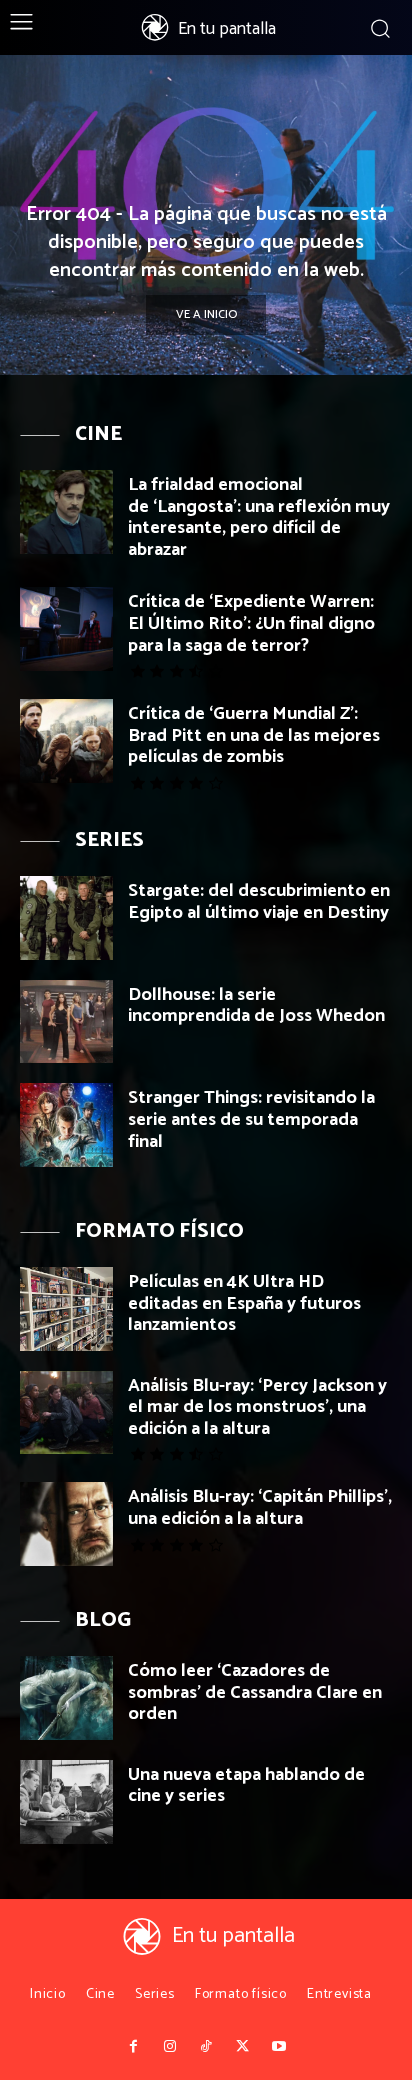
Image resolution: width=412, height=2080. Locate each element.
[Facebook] (133, 2047)
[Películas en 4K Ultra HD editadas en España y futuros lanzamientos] (66, 1309)
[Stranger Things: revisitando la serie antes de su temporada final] (66, 1125)
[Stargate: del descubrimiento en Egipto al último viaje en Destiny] (66, 918)
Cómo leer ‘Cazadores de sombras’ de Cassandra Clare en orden (255, 1692)
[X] (242, 2047)
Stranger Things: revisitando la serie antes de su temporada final (251, 1119)
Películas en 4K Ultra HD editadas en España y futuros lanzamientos (244, 1303)
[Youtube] (279, 2047)
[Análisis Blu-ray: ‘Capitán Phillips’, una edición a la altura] (66, 1524)
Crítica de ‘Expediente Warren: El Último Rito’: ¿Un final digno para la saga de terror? (251, 623)
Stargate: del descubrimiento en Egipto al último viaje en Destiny (259, 902)
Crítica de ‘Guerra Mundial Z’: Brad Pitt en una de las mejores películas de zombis (254, 735)
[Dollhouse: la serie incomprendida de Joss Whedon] (66, 1022)
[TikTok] (206, 2047)
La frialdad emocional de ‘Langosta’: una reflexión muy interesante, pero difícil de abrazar (259, 517)
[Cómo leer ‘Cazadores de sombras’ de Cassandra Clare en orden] (66, 1698)
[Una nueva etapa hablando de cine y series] (66, 1802)
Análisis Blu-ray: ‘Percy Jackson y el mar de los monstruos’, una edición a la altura (257, 1407)
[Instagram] (169, 2047)
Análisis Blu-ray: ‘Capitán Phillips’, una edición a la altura (260, 1508)
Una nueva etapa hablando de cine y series (246, 1786)
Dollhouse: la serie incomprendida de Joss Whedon (256, 1006)
